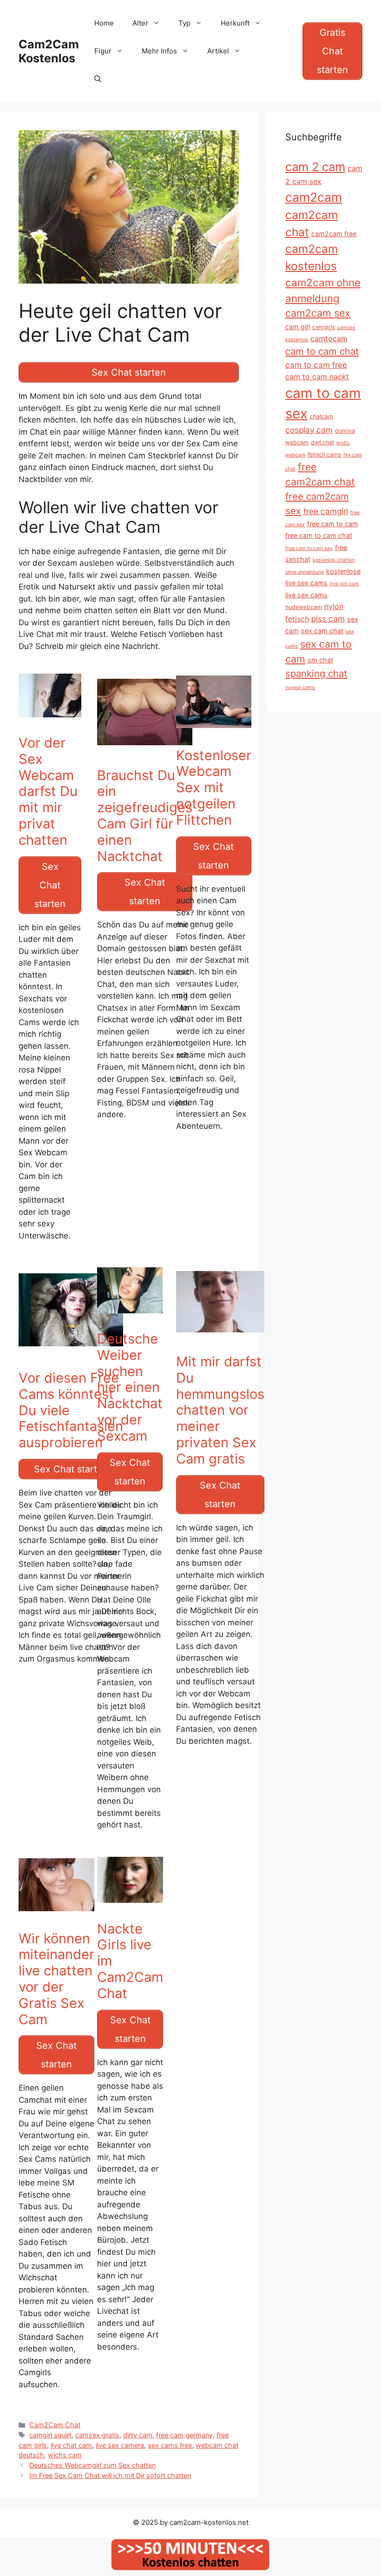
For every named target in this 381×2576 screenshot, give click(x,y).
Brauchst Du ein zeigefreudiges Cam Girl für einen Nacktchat (145, 816)
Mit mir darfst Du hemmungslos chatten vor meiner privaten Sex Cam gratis (220, 1410)
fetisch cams (324, 454)
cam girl (298, 327)
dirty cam (138, 2435)
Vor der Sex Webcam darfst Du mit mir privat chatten (48, 791)
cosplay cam (309, 430)
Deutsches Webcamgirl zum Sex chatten (92, 2465)
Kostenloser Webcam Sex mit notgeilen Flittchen (214, 788)
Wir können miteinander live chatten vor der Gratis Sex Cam (56, 1979)
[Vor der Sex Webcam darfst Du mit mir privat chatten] (50, 721)
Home (104, 23)
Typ (184, 23)
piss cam (328, 619)
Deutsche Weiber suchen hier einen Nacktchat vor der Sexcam (130, 1387)
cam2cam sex (318, 313)
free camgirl (326, 511)
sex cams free (170, 2445)
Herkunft (235, 23)
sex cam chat (322, 631)
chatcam (322, 416)
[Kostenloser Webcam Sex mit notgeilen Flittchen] (214, 733)
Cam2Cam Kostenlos (49, 51)
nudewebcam (304, 607)
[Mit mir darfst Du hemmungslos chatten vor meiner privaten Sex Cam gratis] (220, 1340)
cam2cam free (334, 234)
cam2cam (314, 197)
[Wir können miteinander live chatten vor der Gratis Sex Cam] (56, 1916)
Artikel (218, 51)
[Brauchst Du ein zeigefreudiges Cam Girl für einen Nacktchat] (145, 753)
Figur (103, 51)
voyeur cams (300, 687)
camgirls (324, 327)
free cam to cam (333, 524)
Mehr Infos (159, 51)
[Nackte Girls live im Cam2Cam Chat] (130, 1907)
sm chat (320, 660)
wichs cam (65, 2455)
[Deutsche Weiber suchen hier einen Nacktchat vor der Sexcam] (130, 1317)
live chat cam (71, 2445)
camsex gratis (97, 2435)
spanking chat (316, 673)
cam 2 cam (315, 167)
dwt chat (322, 442)
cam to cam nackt (317, 377)
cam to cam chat (322, 351)
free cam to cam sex (309, 548)
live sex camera (120, 2445)
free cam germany (184, 2435)
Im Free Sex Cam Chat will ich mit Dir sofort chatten (110, 2475)
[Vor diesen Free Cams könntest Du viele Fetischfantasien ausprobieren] (71, 1356)
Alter (140, 23)
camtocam (329, 338)
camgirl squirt (50, 2435)
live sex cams (306, 595)
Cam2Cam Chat (55, 2425)
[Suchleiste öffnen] (98, 79)
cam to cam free (316, 365)
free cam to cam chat (319, 535)
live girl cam (344, 584)
